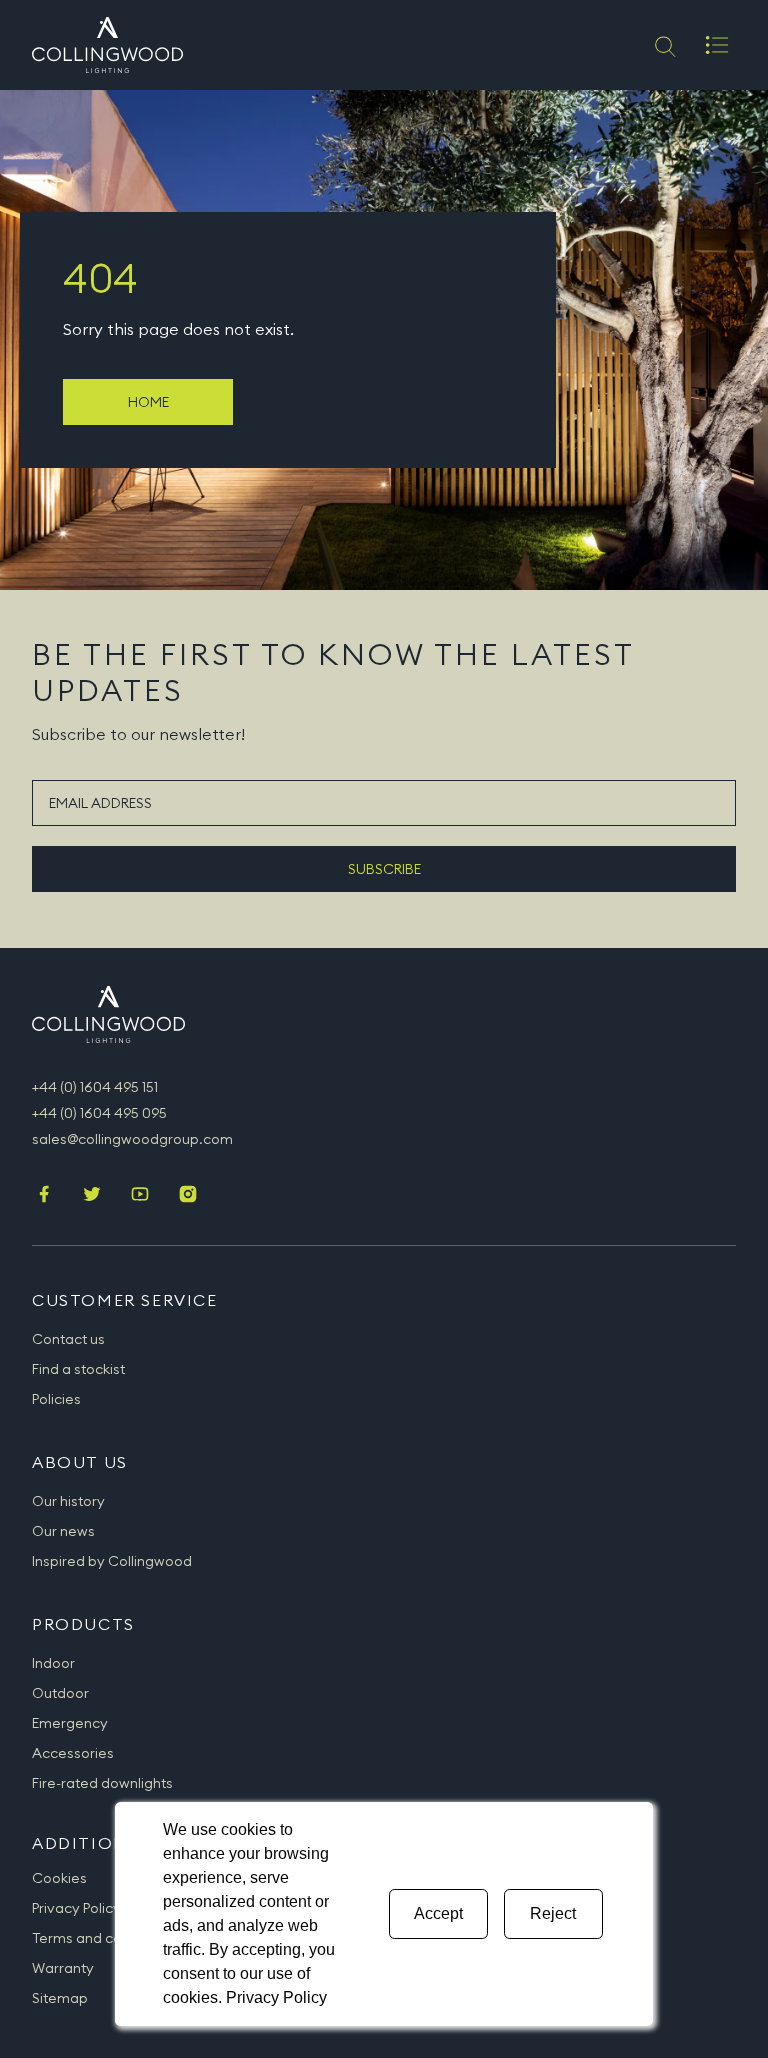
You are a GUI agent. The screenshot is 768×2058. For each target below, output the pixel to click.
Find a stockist (78, 1369)
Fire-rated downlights (102, 1783)
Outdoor (60, 1693)
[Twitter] (92, 1196)
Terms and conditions (103, 1938)
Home (148, 402)
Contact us (68, 1339)
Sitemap (60, 1998)
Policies (56, 1399)
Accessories (73, 1753)
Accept (438, 1913)
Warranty (63, 1968)
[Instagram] (188, 1196)
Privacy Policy (76, 1908)
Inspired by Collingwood (112, 1561)
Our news (63, 1531)
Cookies (59, 1878)
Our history (68, 1501)
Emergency (70, 1723)
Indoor (53, 1663)
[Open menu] (717, 45)
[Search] (663, 45)
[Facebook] (44, 1196)
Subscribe (384, 869)
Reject (553, 1913)
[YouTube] (140, 1196)
